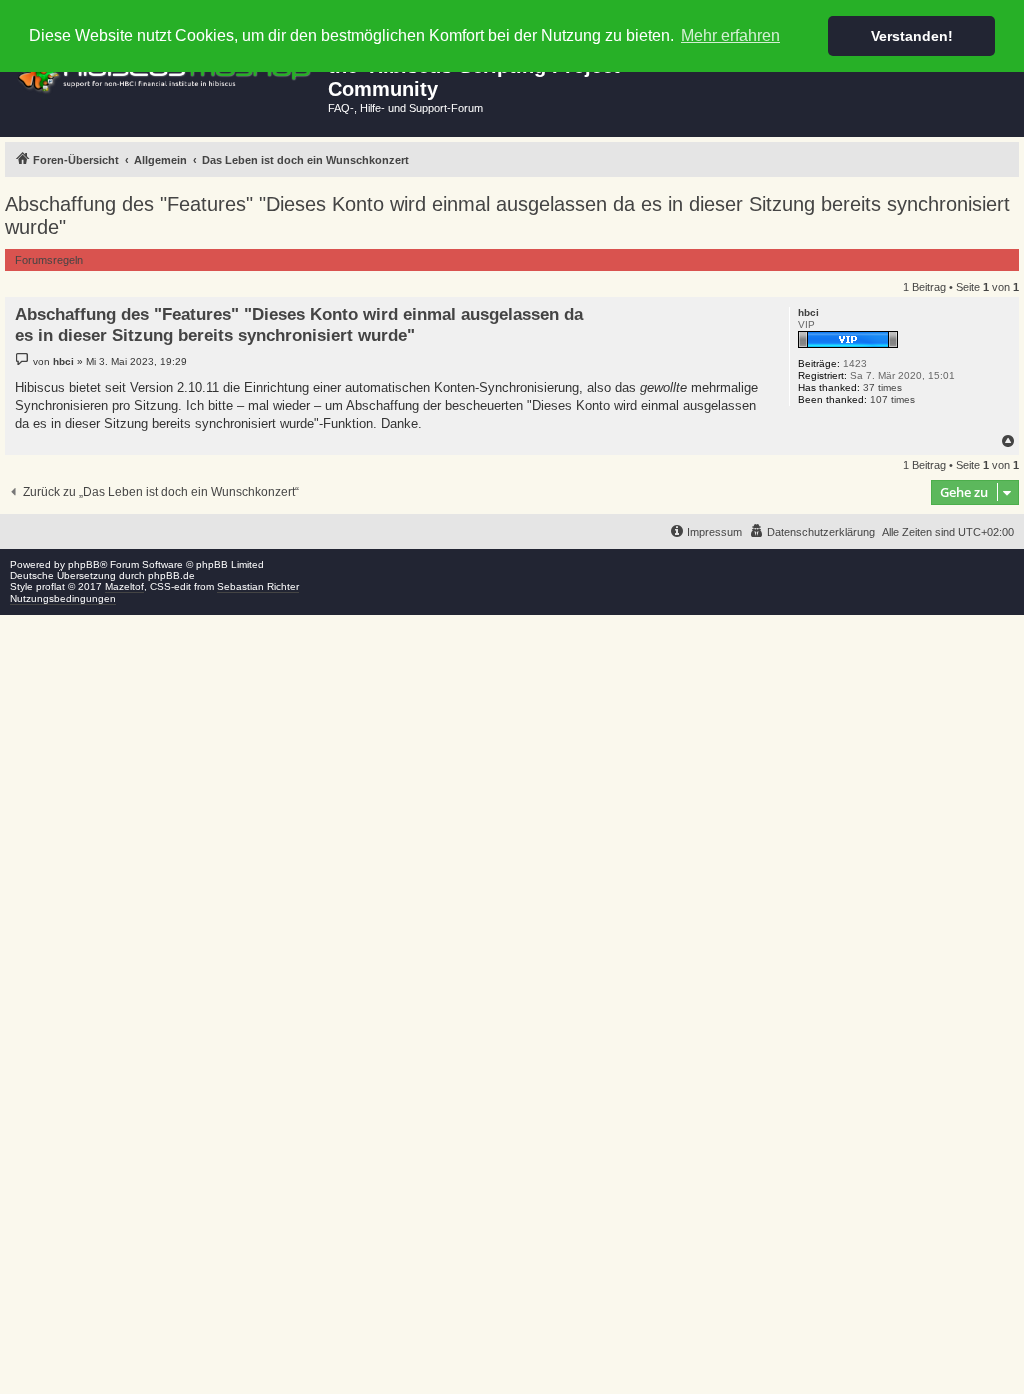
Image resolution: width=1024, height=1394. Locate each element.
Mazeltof (124, 586)
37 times (882, 387)
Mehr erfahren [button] (730, 35)
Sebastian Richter (258, 586)
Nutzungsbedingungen (63, 598)
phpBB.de (171, 575)
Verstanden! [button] (912, 36)
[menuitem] (812, 532)
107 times (892, 399)
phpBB (84, 564)
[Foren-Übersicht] (166, 73)
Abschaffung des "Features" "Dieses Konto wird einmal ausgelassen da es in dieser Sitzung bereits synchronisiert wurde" (507, 215)
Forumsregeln (49, 260)
